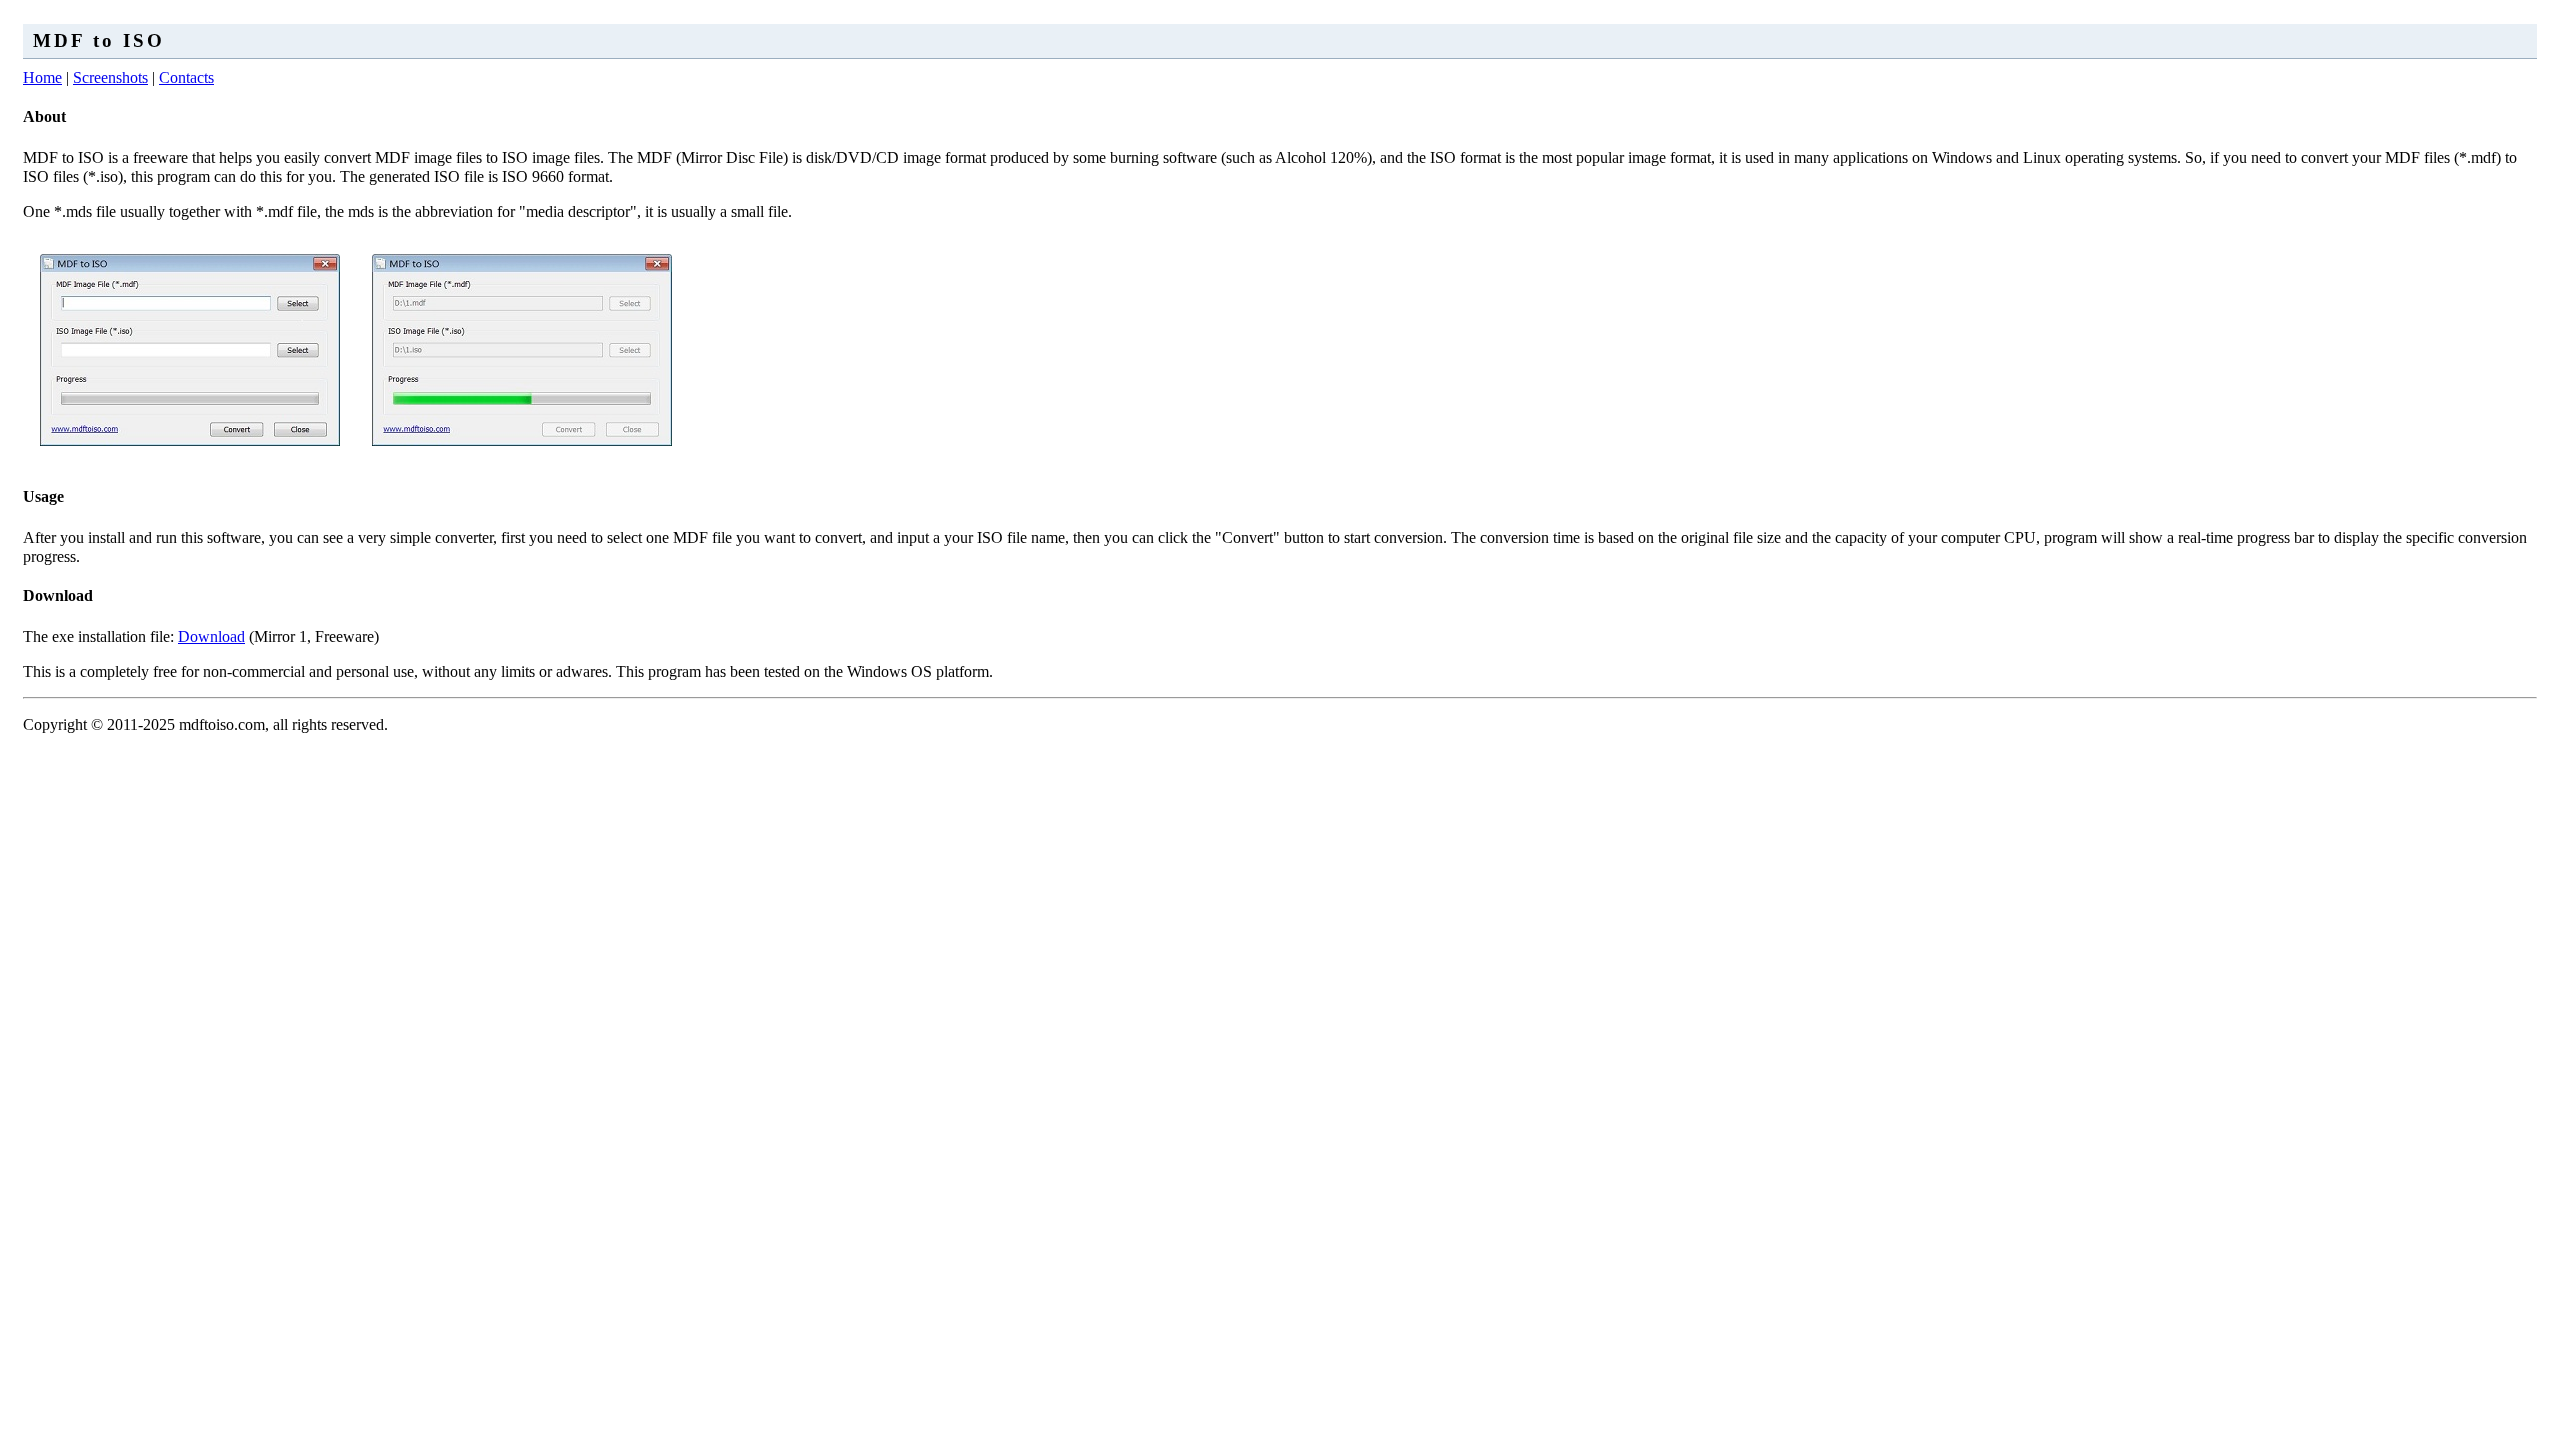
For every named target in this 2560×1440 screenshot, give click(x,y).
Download (211, 636)
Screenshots (110, 77)
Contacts (186, 77)
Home (42, 77)
